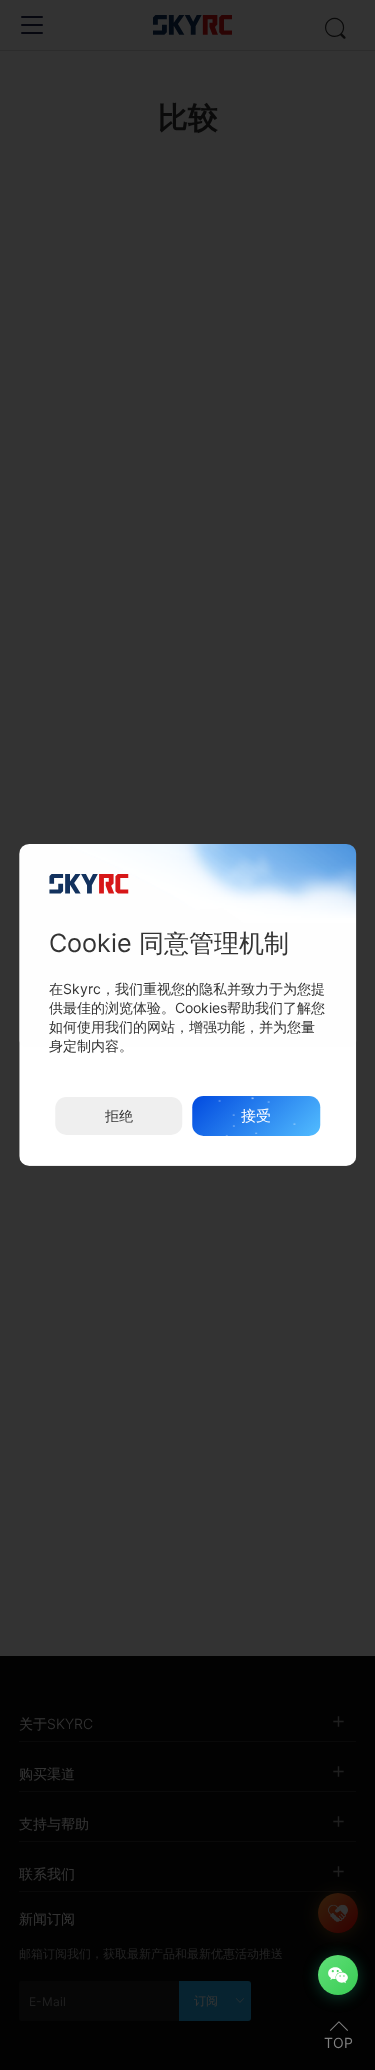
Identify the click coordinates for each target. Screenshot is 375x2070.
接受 (256, 1115)
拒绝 (119, 1115)
